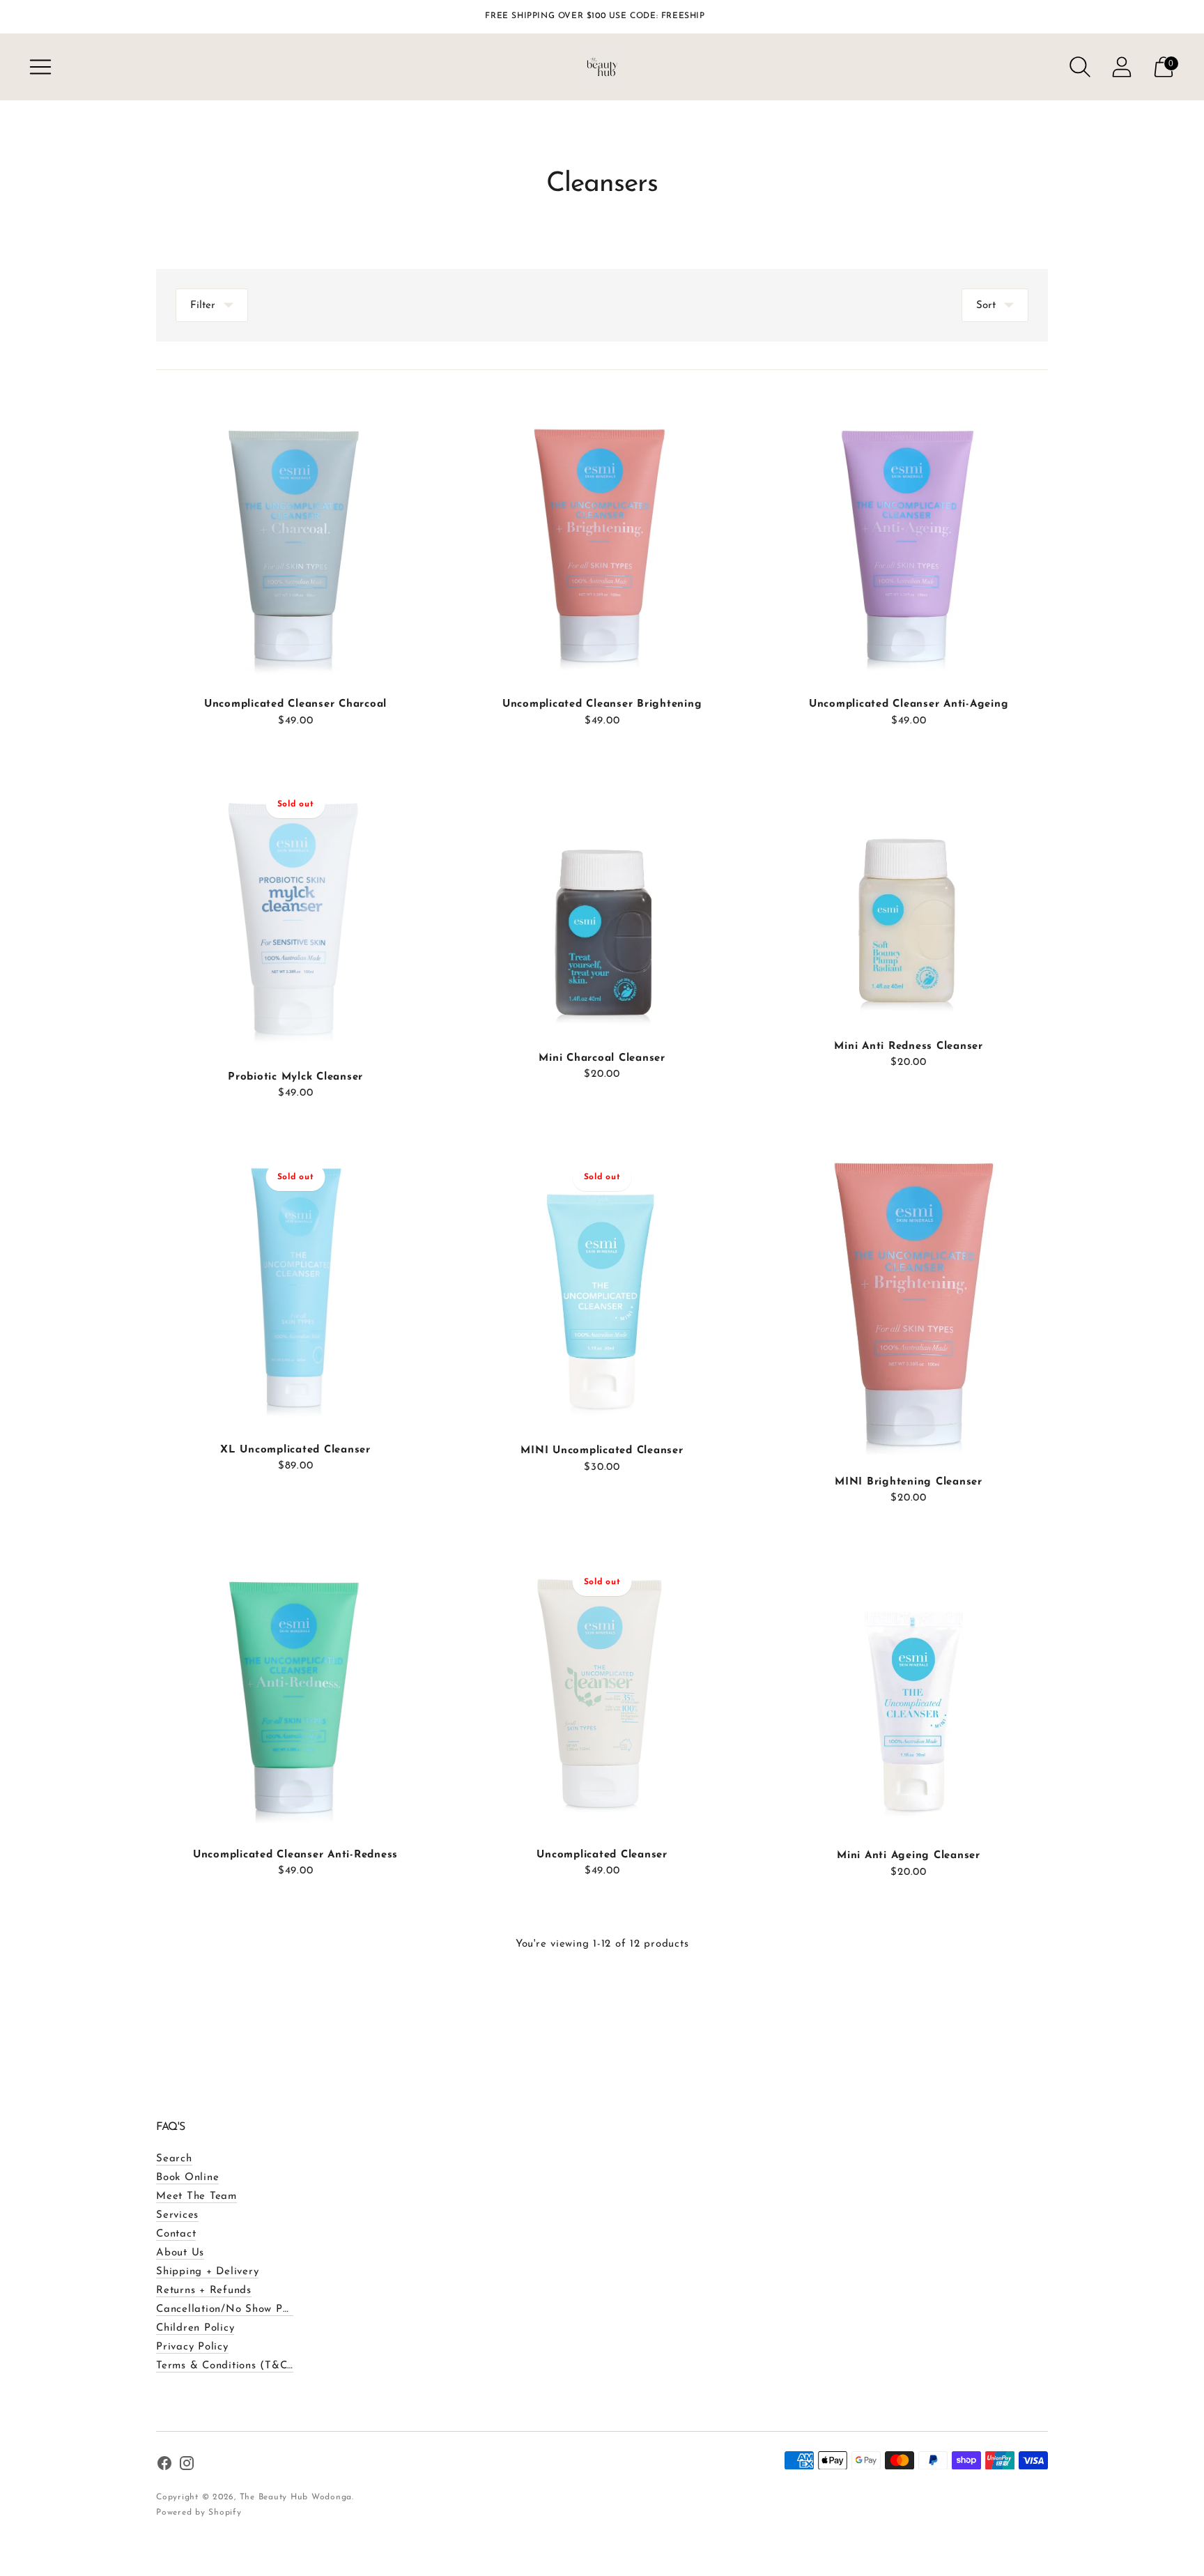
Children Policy (195, 2328)
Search (174, 2159)
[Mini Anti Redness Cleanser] (909, 895)
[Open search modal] (1080, 67)
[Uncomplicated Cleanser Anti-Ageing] (909, 537)
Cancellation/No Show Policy (231, 2309)
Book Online (187, 2178)
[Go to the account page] (1122, 67)
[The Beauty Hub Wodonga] (602, 67)
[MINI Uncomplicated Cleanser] (602, 1284)
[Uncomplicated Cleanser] (602, 1688)
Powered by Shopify (199, 2513)
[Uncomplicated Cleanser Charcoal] (295, 537)
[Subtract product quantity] (211, 722)
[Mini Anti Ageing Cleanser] (909, 1688)
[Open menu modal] (40, 67)
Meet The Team (196, 2196)
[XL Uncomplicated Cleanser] (295, 1283)
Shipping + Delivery (207, 2272)
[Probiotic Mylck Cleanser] (295, 910)
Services (177, 2215)
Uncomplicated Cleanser (602, 1855)
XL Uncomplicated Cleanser (295, 1450)
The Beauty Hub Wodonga (296, 2497)
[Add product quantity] (168, 722)
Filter (203, 306)
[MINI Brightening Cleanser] (909, 1299)
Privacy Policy (192, 2347)
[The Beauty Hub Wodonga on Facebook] (164, 2466)
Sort (986, 306)
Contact (176, 2234)
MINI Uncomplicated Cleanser (602, 1451)
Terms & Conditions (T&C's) (227, 2366)
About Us (180, 2253)
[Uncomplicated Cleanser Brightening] (602, 537)
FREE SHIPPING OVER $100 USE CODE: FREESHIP (595, 16)
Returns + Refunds (204, 2291)
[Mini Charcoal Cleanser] (602, 901)
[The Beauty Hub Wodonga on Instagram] (187, 2466)
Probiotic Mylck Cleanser (295, 1077)
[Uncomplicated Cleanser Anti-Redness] (295, 1688)
